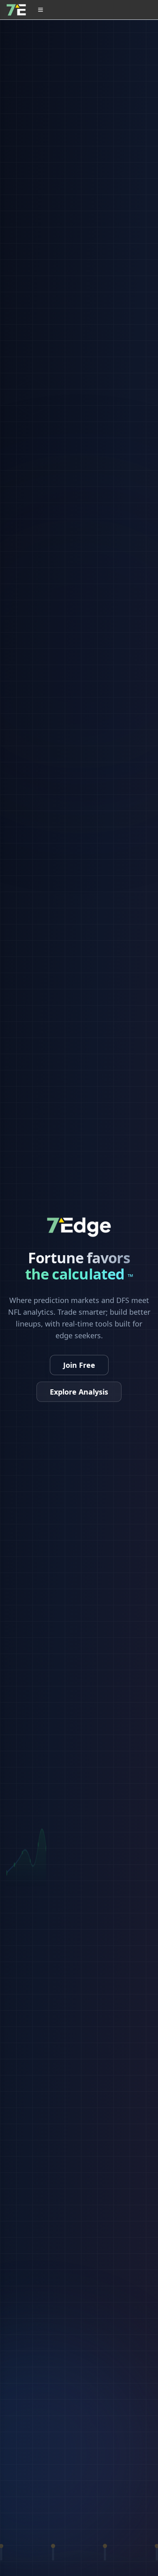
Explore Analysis (79, 1392)
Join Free (79, 1365)
